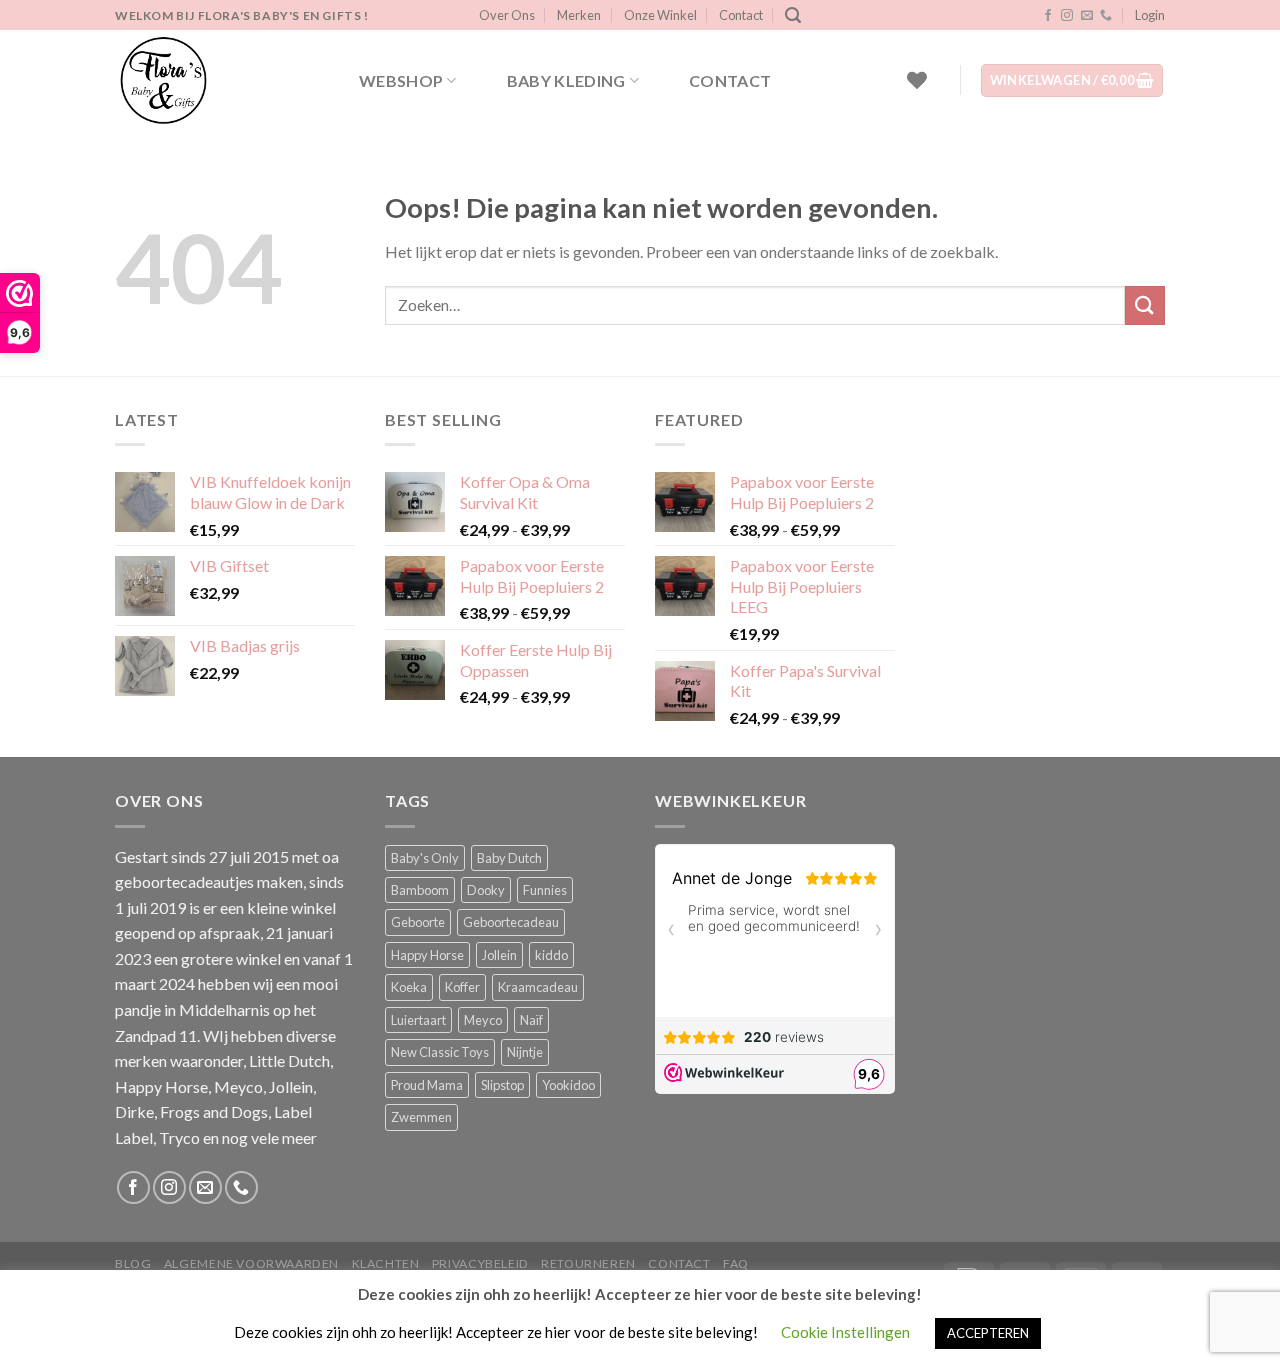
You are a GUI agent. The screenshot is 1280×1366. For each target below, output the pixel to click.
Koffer (462, 987)
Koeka (409, 987)
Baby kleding (566, 80)
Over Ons (507, 15)
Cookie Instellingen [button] (845, 1332)
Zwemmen (421, 1117)
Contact (741, 15)
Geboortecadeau (511, 922)
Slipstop (502, 1085)
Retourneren (588, 1263)
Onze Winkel (660, 15)
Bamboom (420, 890)
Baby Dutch (509, 858)
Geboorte (418, 922)
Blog (133, 1263)
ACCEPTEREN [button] (988, 1333)
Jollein (499, 955)
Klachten (386, 1263)
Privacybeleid (480, 1263)
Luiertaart (418, 1020)
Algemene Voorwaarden (251, 1263)
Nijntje (525, 1052)
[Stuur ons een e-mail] (1087, 16)
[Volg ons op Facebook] (1048, 16)
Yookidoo (568, 1085)
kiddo (551, 955)
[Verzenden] (1145, 305)
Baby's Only (425, 858)
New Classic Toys (440, 1052)
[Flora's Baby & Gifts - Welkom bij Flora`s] (215, 80)
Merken (579, 15)
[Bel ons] (1106, 16)
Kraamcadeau (538, 987)
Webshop (401, 80)
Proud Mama (427, 1085)
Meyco (483, 1020)
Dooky (486, 890)
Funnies (545, 890)
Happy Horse (427, 955)
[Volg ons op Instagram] (1067, 16)
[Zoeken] (793, 15)
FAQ (736, 1263)
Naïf (531, 1020)
